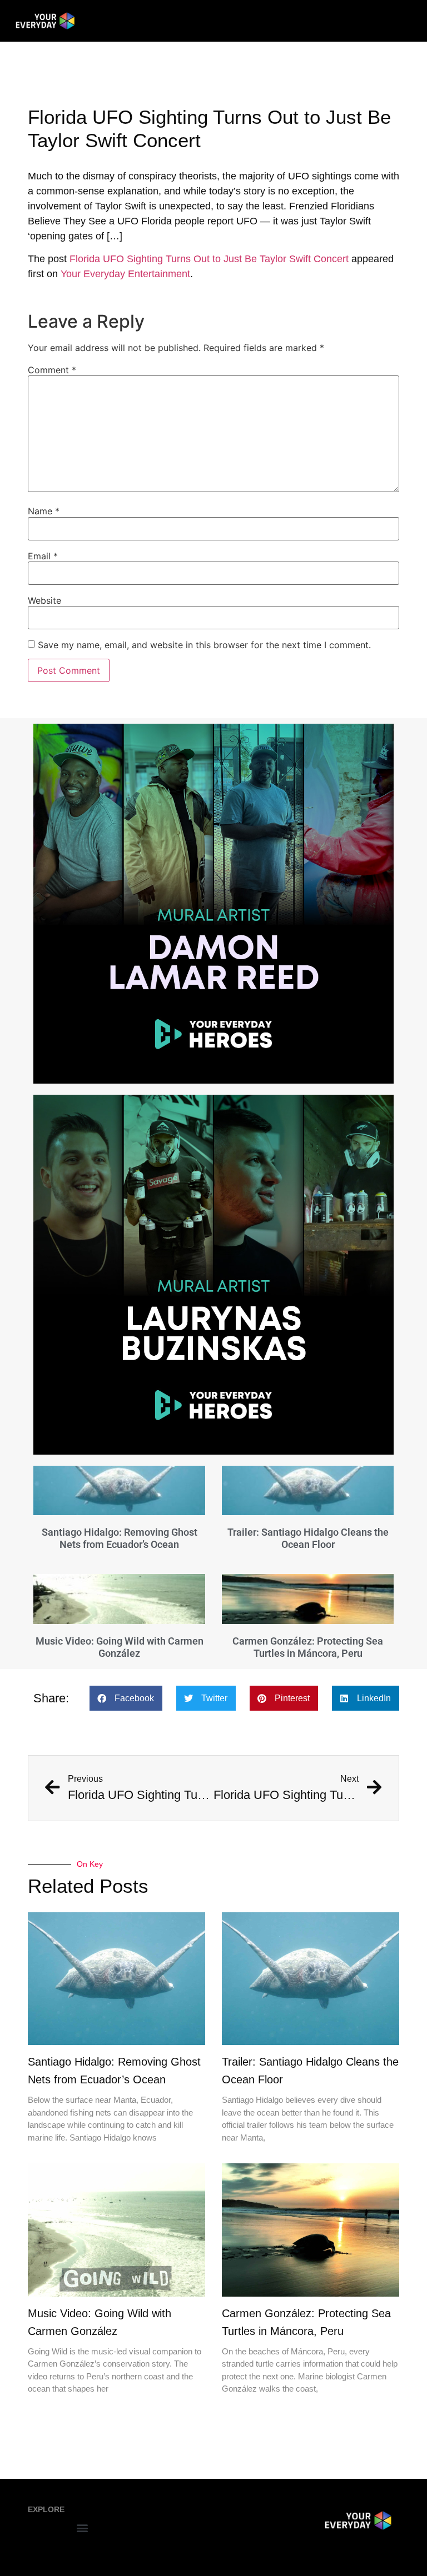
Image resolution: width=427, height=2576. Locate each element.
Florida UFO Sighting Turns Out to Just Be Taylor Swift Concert (209, 259)
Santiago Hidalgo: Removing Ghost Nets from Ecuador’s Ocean (120, 1538)
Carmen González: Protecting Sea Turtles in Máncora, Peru (308, 1647)
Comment (52, 370)
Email (43, 556)
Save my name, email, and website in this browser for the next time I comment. (204, 645)
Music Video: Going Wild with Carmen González (120, 1647)
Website (44, 600)
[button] (126, 1698)
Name (44, 511)
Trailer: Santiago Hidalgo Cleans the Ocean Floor (308, 1538)
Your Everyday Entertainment (125, 274)
